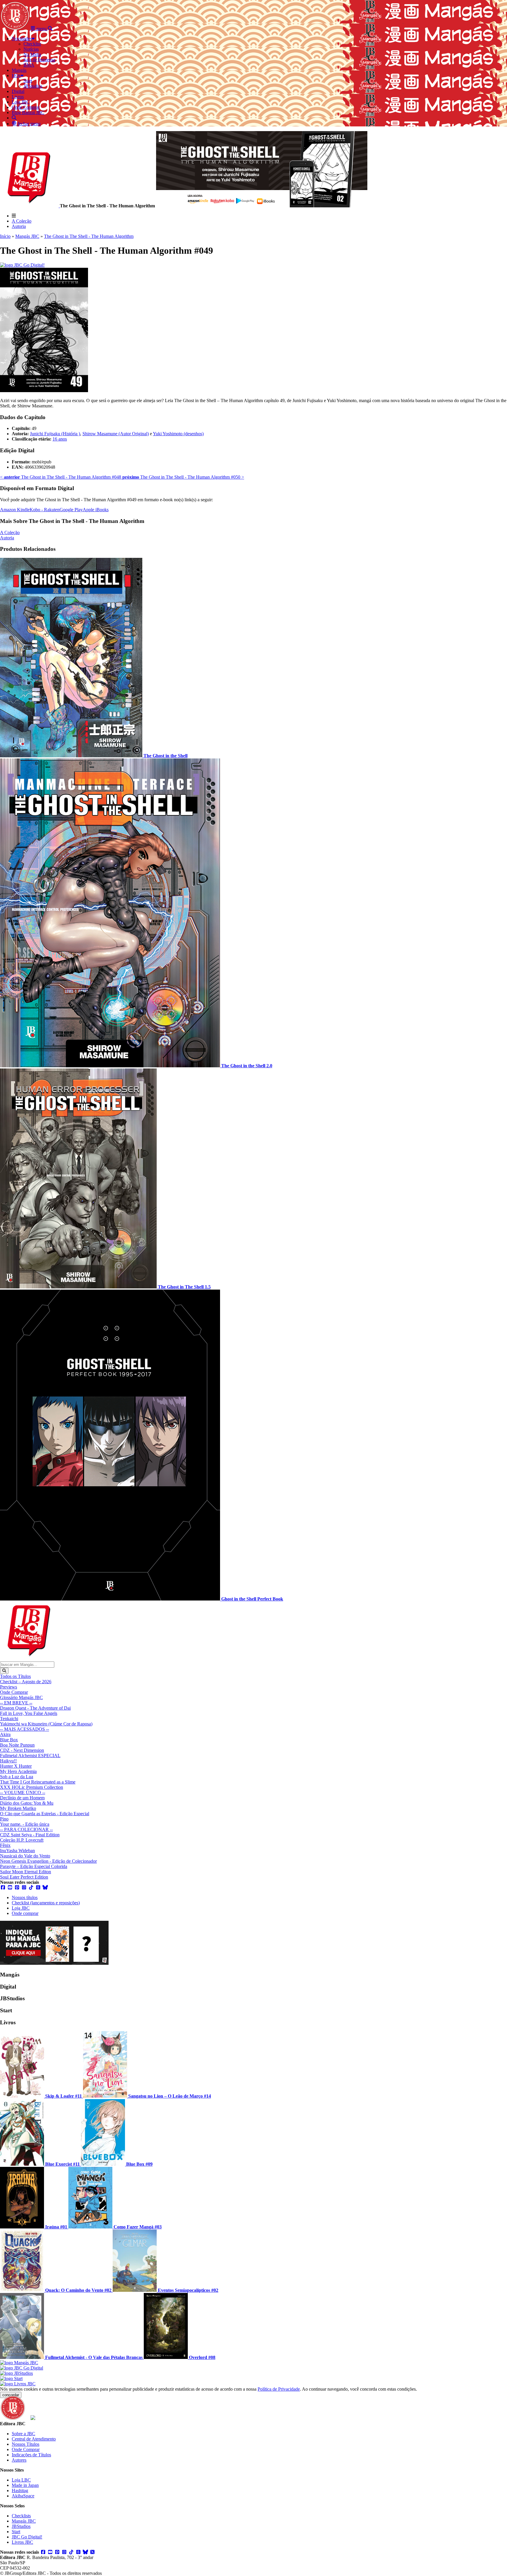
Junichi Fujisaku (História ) (55, 434)
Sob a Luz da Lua (17, 1777)
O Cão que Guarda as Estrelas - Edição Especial (45, 1814)
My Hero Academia (18, 1771)
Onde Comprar (14, 1692)
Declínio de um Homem (22, 1798)
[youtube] (10, 1887)
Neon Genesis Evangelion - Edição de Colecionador (48, 1861)
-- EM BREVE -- (16, 1703)
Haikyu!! (8, 1761)
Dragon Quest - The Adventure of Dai (35, 1708)
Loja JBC (21, 1908)
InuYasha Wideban (17, 1851)
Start (16, 2532)
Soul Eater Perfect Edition (24, 1877)
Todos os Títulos (15, 1676)
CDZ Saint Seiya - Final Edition (30, 1835)
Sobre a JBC (23, 2434)
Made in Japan (25, 2485)
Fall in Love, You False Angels (29, 1713)
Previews (9, 1687)
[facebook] (3, 1887)
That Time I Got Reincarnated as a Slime (38, 1782)
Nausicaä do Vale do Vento (25, 1856)
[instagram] (24, 1887)
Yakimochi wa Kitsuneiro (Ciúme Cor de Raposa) (46, 1724)
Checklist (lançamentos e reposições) (46, 1903)
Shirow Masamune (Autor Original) (116, 434)
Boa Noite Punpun (17, 1745)
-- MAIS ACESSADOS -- (24, 1729)
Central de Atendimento (34, 2439)
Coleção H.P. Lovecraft (22, 1840)
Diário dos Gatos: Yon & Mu (27, 1803)
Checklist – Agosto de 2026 (26, 1682)
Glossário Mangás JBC (21, 1697)
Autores (19, 2460)
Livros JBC (22, 2542)
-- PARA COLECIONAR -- (26, 1829)
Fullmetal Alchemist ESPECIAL (30, 1756)
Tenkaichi (9, 1719)
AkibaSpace (23, 2496)
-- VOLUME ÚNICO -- (23, 1792)
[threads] (38, 1887)
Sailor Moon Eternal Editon (26, 1872)
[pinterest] (17, 1887)
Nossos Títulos (26, 2444)
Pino (4, 1819)
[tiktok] (31, 1887)
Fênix (5, 1845)
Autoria (19, 226)
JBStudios (21, 2526)
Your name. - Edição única (25, 1824)
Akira (5, 1734)
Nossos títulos (25, 1897)
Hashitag (20, 2491)
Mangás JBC (27, 236)
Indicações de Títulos (31, 2455)
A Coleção (22, 221)
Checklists (21, 2516)
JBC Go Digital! (27, 2537)
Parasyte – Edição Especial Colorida (34, 1866)
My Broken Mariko (18, 1808)
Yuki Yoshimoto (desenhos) (178, 434)
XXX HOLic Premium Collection (32, 1787)
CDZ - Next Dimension (22, 1750)
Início (5, 236)
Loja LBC (21, 2480)
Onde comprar (25, 1913)
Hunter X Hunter (16, 1766)
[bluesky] (45, 1887)
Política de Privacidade (279, 2389)
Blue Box (9, 1740)
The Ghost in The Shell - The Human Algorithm (89, 236)
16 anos (60, 439)
